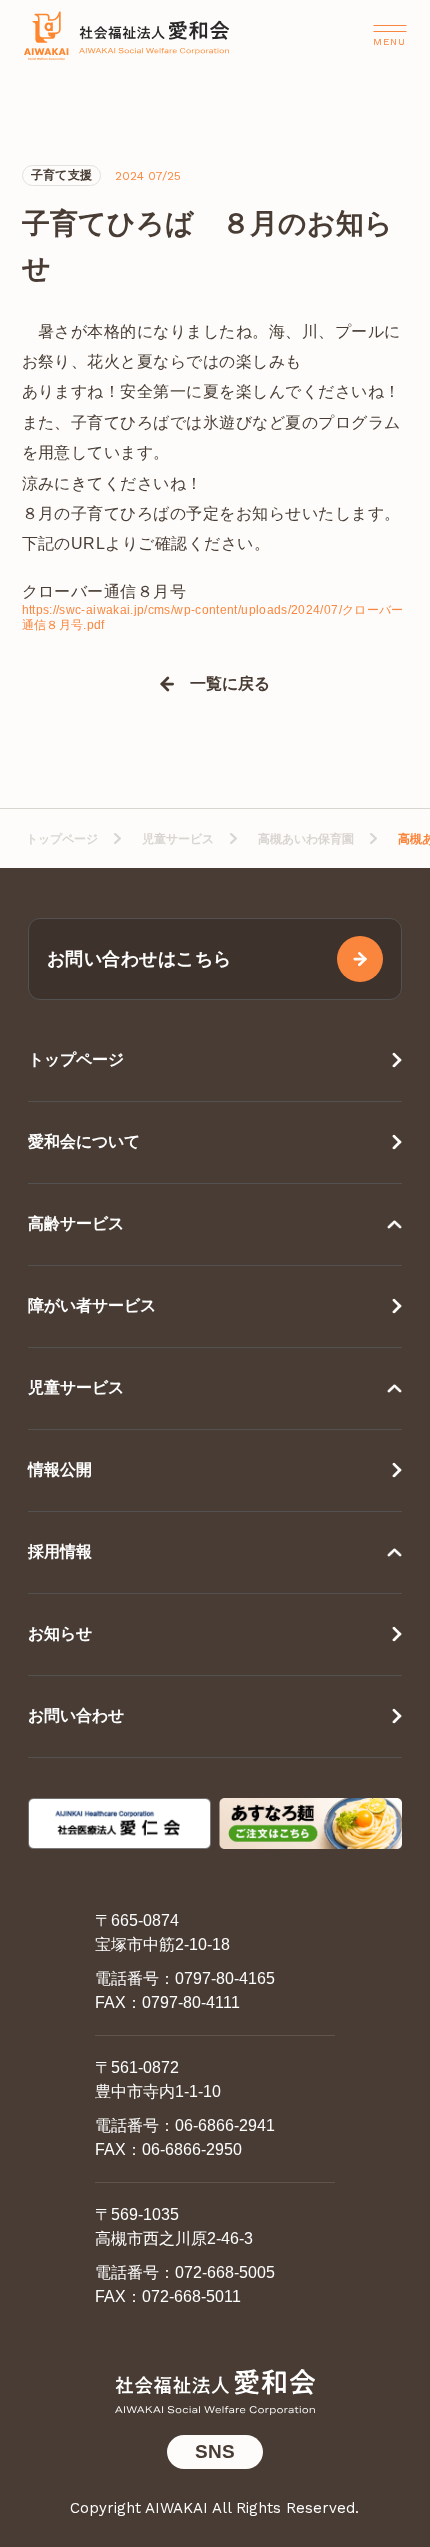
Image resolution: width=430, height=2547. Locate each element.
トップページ (62, 839)
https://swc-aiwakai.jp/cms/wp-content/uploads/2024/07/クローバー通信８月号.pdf (213, 618)
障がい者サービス (92, 1305)
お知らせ (60, 1633)
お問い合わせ (76, 1715)
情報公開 (60, 1469)
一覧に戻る (230, 684)
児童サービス (178, 839)
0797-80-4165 (225, 1978)
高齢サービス (76, 1223)
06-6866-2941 (225, 2125)
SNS (215, 2451)
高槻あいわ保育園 (306, 839)
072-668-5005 (225, 2272)
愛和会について (84, 1141)
